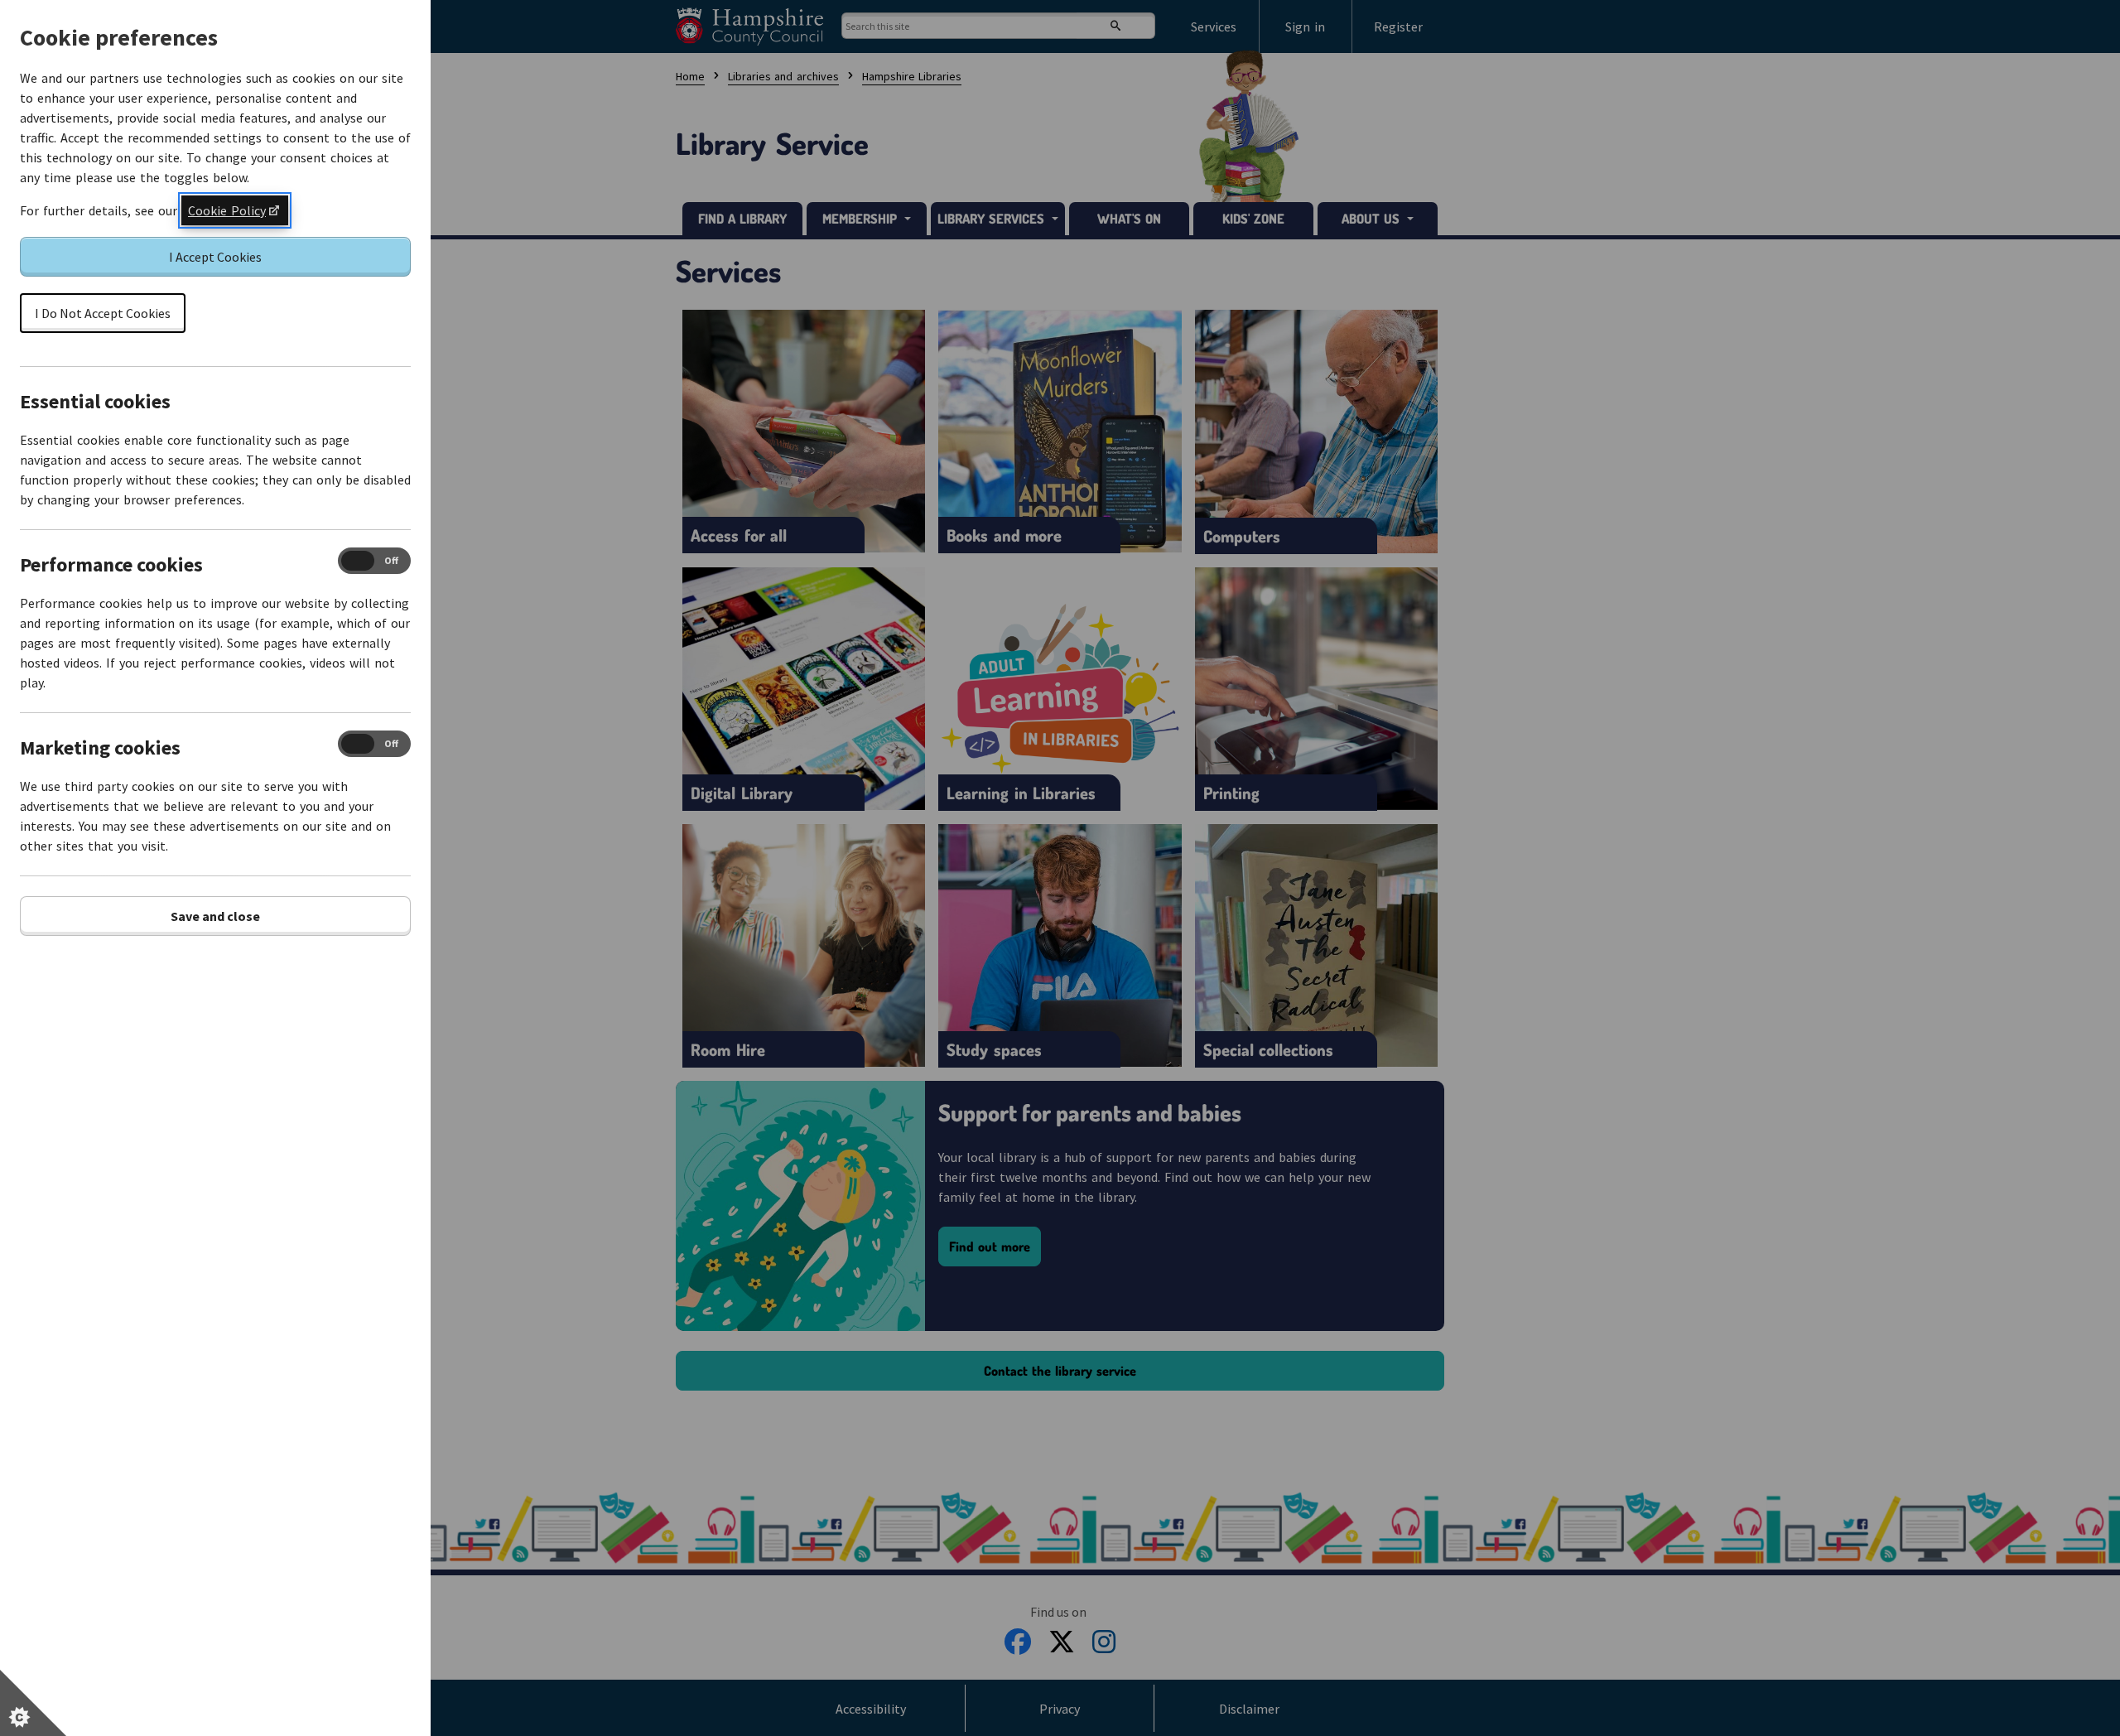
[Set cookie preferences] (33, 1703)
